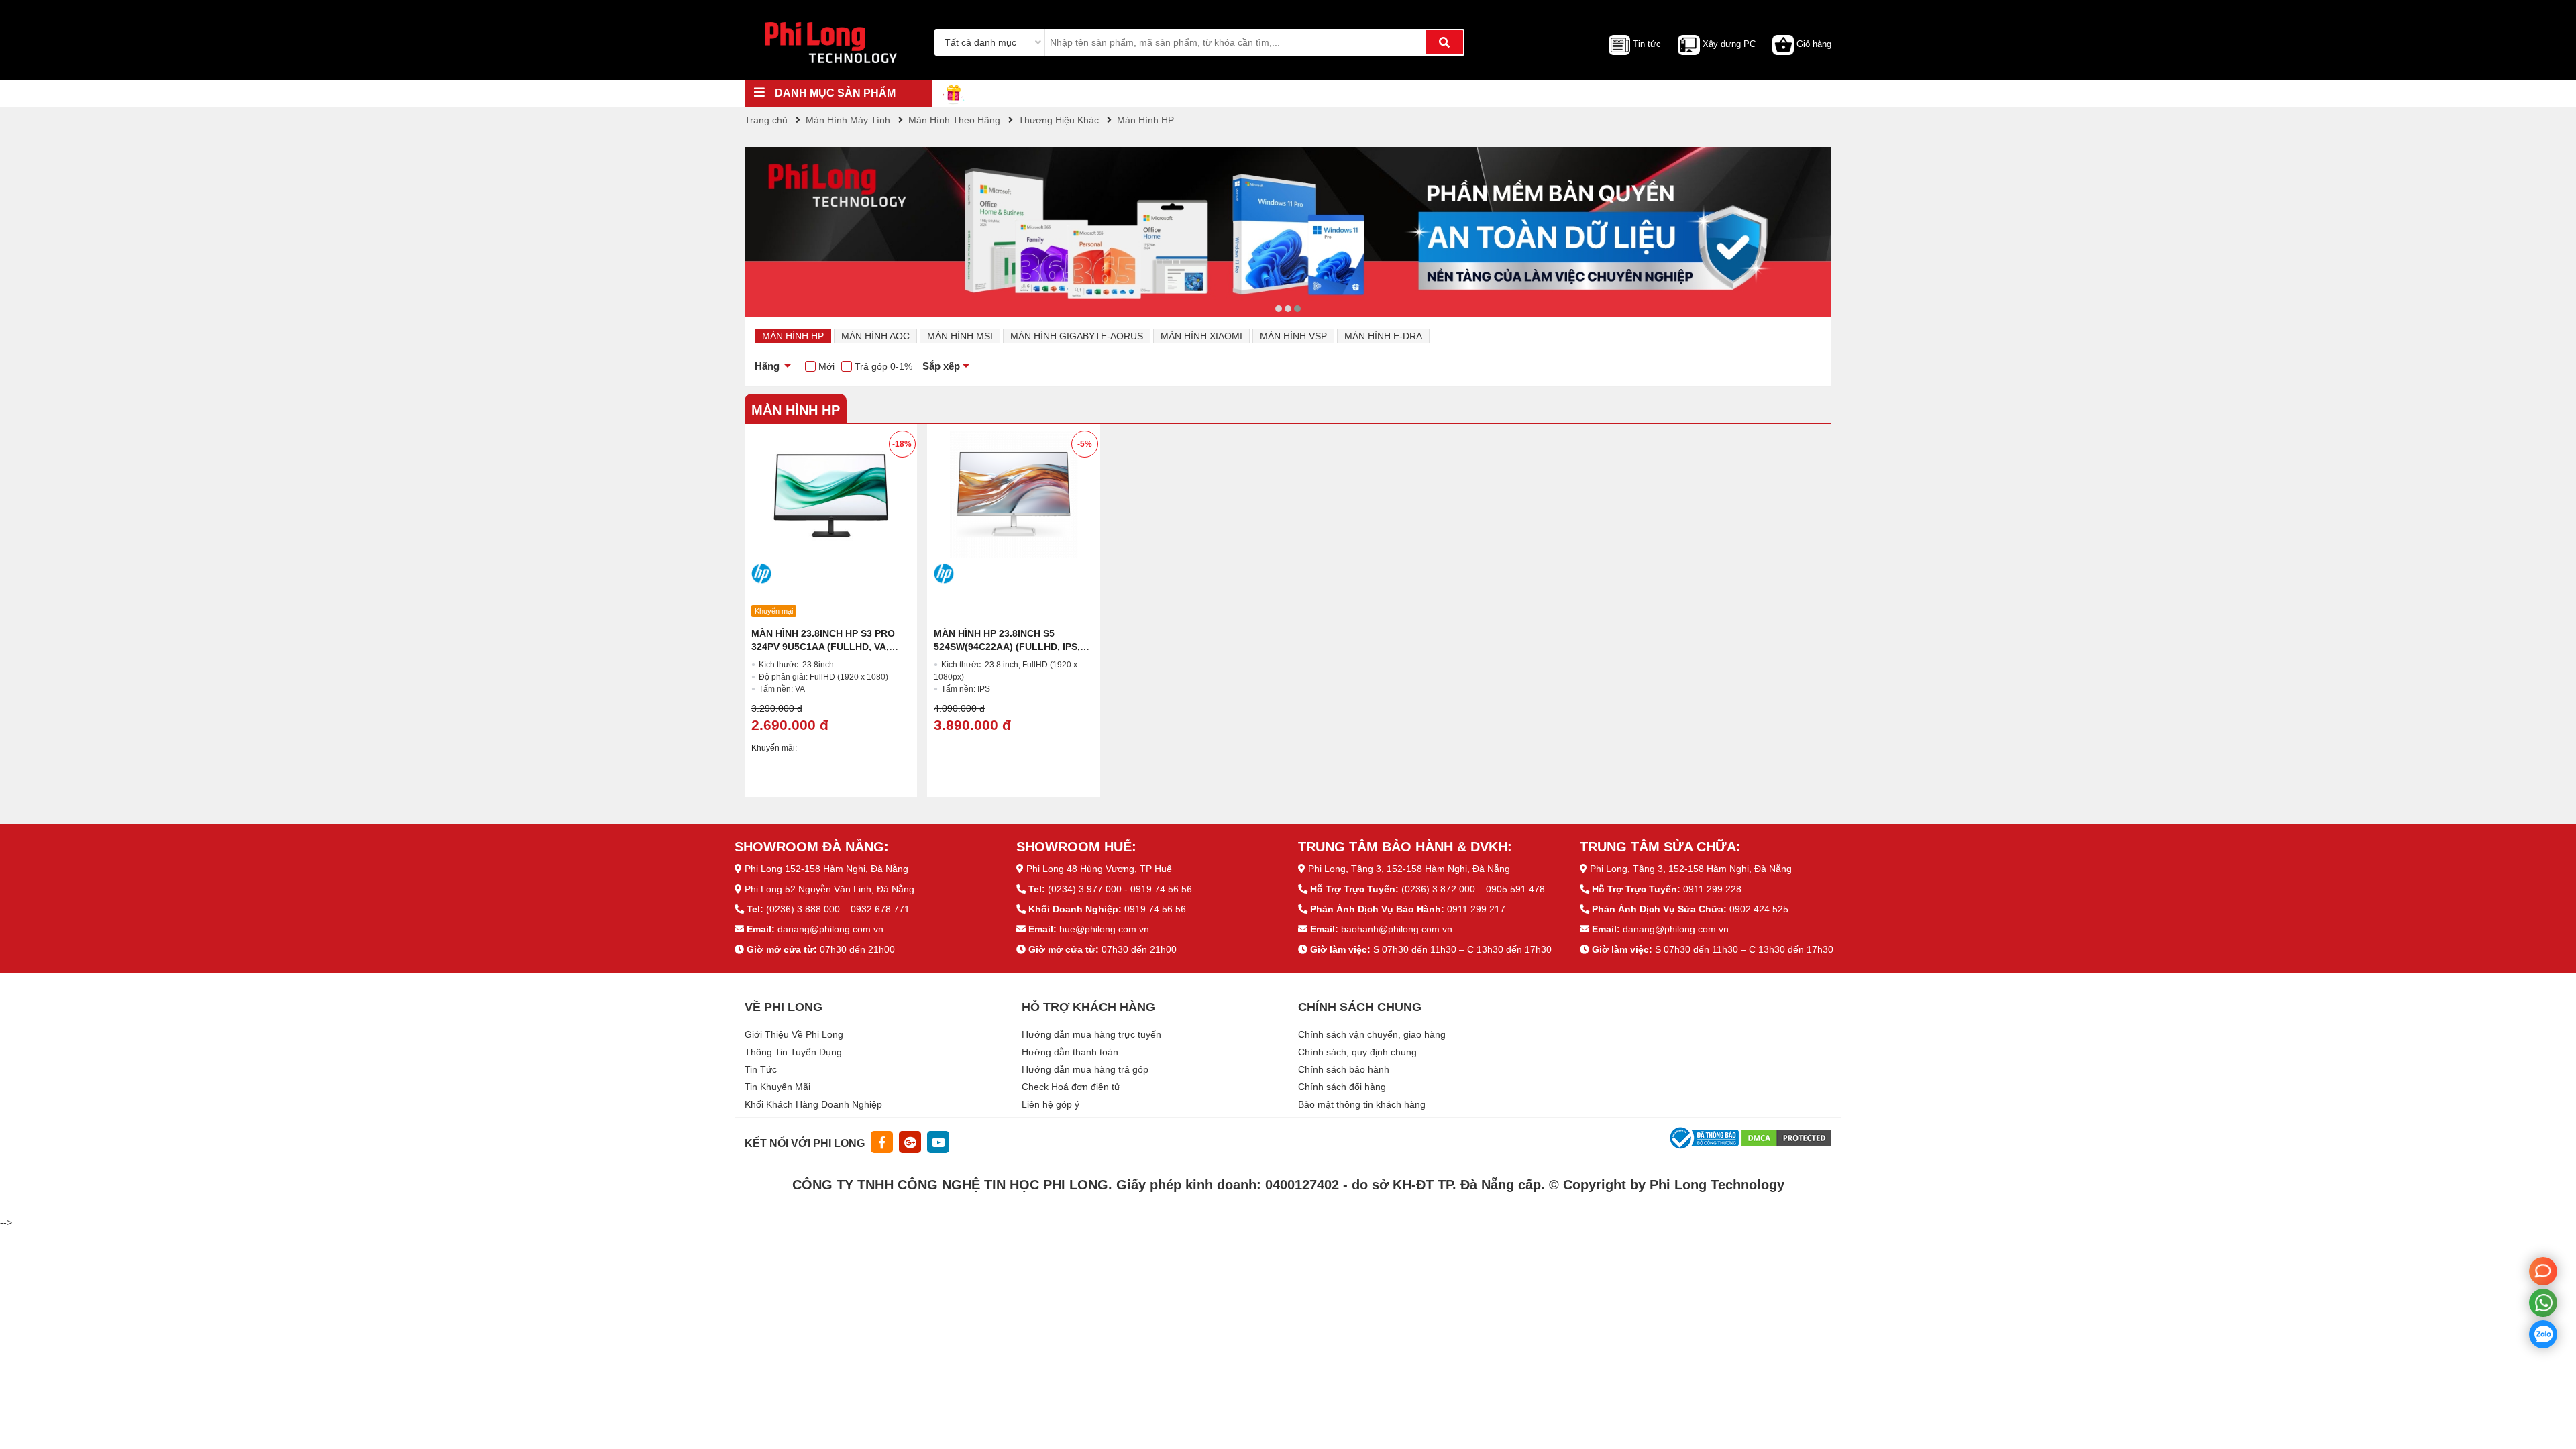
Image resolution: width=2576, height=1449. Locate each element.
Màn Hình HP (793, 336)
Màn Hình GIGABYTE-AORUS (1077, 336)
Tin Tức (761, 1069)
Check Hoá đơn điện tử (1071, 1087)
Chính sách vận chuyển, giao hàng (1372, 1034)
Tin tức (1647, 44)
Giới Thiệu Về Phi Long (794, 1034)
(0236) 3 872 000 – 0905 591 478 (1473, 889)
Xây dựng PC (1729, 44)
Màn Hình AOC (875, 336)
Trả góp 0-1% (883, 366)
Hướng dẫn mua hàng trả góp (1085, 1069)
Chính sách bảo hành (1344, 1069)
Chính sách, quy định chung (1357, 1052)
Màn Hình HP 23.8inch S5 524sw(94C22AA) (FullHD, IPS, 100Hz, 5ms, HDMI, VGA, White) (1008, 647)
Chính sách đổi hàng (1342, 1087)
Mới (826, 366)
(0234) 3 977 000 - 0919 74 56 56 (1120, 889)
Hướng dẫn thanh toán (1070, 1052)
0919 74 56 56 (1155, 909)
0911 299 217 (1476, 909)
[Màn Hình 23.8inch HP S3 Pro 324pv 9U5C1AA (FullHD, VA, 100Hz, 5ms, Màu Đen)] (831, 494)
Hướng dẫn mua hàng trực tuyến (1091, 1034)
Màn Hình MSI (960, 336)
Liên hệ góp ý (1051, 1104)
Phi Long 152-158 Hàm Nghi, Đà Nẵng (826, 869)
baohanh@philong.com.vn (1397, 929)
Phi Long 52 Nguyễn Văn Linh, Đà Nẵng (829, 889)
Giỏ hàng (1814, 44)
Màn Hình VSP (1293, 336)
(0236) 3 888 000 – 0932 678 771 (838, 909)
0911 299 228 (1712, 889)
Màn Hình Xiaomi (1201, 336)
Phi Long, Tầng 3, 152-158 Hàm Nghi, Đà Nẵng (1409, 869)
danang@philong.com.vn (830, 929)
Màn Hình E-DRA (1383, 336)
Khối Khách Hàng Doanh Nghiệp (813, 1104)
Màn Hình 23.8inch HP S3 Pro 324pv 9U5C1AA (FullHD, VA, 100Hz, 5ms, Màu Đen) (823, 647)
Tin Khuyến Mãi (777, 1087)
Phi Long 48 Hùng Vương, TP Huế (1099, 869)
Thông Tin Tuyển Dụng (793, 1052)
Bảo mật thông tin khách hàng (1362, 1104)
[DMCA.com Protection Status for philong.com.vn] (1786, 1137)
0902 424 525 (1759, 909)
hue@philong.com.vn (1104, 929)
